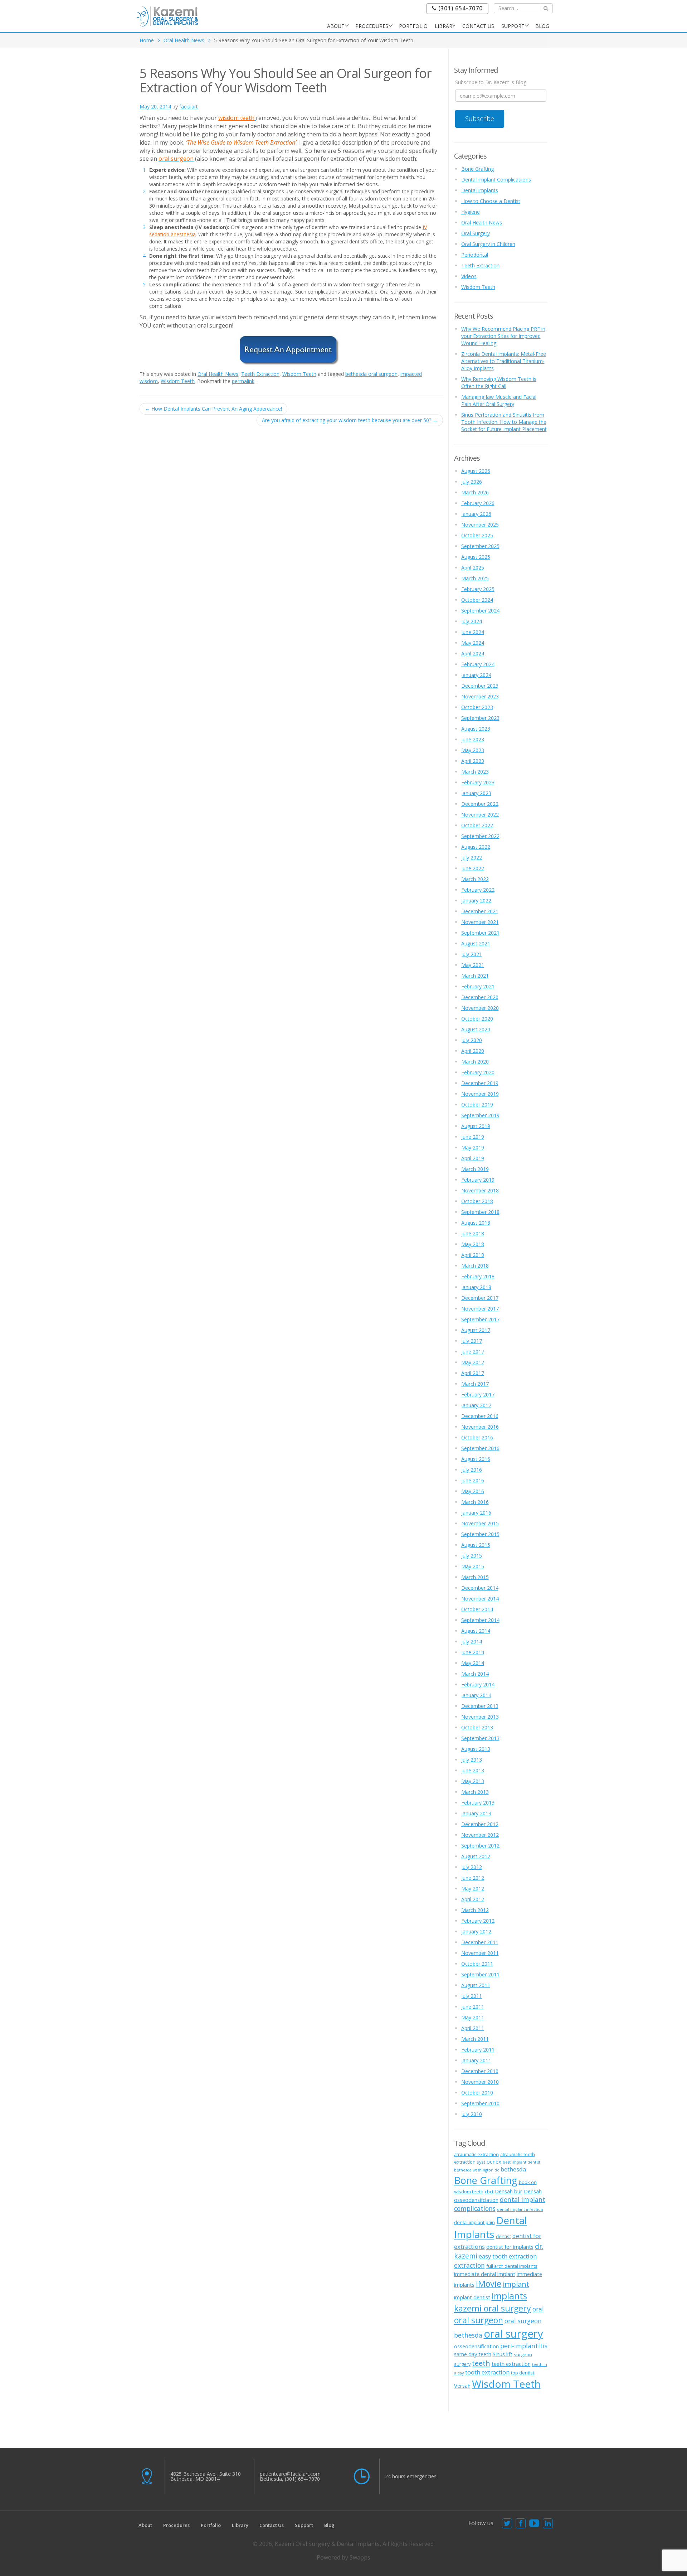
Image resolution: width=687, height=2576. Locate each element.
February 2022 (478, 890)
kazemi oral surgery (493, 2308)
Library (445, 26)
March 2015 (475, 1577)
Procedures (372, 26)
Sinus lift (503, 2354)
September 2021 (480, 933)
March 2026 (475, 492)
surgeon (523, 2354)
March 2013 (475, 1792)
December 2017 (480, 1298)
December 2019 (480, 1083)
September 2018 (480, 1212)
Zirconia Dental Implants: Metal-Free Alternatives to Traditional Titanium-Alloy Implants (504, 361)
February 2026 (478, 503)
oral (538, 2309)
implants (509, 2296)
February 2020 (478, 1072)
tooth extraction (487, 2372)
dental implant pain (474, 2222)
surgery (462, 2364)
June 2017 (473, 1352)
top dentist (523, 2373)
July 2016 (472, 1470)
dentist (503, 2236)
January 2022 (476, 900)
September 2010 (480, 2103)
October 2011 (477, 1964)
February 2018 (478, 1276)
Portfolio (413, 26)
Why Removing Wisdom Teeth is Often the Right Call (499, 382)
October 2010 (477, 2093)
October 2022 (477, 825)
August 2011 (476, 1985)
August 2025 (476, 557)
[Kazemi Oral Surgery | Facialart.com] (167, 16)
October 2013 (477, 1727)
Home (147, 40)
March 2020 (475, 1062)
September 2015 (480, 1534)
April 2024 (473, 653)
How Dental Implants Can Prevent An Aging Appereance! (213, 409)
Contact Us (478, 26)
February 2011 (478, 2050)
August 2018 (476, 1223)
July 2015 (472, 1556)
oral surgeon (479, 2320)
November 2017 (480, 1309)
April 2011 (473, 2028)
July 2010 (472, 2114)
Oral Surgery (476, 233)
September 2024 (480, 611)
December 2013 (480, 1706)
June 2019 (473, 1137)
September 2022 (480, 836)
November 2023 (480, 696)
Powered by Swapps (343, 2557)
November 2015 (480, 1523)
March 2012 (475, 1910)
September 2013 (480, 1738)
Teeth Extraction (260, 374)
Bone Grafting (478, 169)
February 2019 (478, 1180)
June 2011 (473, 2007)
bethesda (513, 2169)
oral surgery (513, 2334)
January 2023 (476, 793)
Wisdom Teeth (299, 374)
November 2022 (480, 815)
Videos (469, 276)
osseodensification (476, 2346)
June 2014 (473, 1652)
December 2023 (480, 686)
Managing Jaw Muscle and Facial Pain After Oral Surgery (499, 400)
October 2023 (477, 707)
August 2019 (476, 1126)
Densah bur (509, 2191)
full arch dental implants (512, 2266)
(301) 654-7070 (460, 8)
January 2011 (476, 2060)
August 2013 (476, 1749)
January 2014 (476, 1695)
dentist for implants (510, 2247)
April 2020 (473, 1051)
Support (513, 26)
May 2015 (473, 1566)
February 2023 (478, 782)
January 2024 (476, 675)
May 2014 (473, 1663)
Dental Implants (480, 190)
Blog (542, 26)
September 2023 (480, 718)
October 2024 (477, 600)
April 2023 (473, 761)
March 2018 (475, 1266)
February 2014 (478, 1684)
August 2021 (476, 943)
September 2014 (480, 1620)
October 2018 (477, 1201)
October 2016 (477, 1437)
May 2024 (473, 643)
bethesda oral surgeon (371, 374)
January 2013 (476, 1813)
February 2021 (478, 986)
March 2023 (475, 772)
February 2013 (478, 1803)
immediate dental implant (485, 2274)
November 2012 (480, 1835)
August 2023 (476, 729)
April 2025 (473, 568)
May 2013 (473, 1781)
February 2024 (478, 664)
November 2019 (480, 1094)
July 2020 (472, 1040)
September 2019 (480, 1115)
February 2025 (478, 589)
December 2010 (480, 2071)
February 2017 (478, 1394)
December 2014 (480, 1588)
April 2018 (473, 1255)
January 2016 (476, 1513)
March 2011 (475, 2039)
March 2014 (475, 1674)
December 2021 (480, 911)
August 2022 (476, 847)
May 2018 (473, 1244)
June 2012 (473, 1878)
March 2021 (475, 976)
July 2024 (472, 621)
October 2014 (477, 1609)
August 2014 (476, 1631)
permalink (243, 381)
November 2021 (480, 922)
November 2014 (480, 1599)
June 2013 (473, 1770)
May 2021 (473, 965)
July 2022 (472, 858)
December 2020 (480, 997)
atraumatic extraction (476, 2154)
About (336, 26)
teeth (481, 2363)
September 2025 (480, 546)
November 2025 (480, 525)
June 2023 (473, 739)
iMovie (489, 2284)
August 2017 (476, 1330)
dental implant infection (520, 2209)
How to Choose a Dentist (491, 201)
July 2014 (472, 1642)
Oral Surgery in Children (488, 244)
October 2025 (477, 535)
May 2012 (473, 1889)
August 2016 (476, 1459)
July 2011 (472, 1996)
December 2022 (480, 804)
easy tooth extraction (508, 2256)
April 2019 (473, 1158)
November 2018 (480, 1190)
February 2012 (478, 1921)
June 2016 (473, 1480)
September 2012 (480, 1846)
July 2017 (472, 1341)
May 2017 (473, 1362)
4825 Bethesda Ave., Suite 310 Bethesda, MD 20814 (206, 2476)
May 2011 (473, 2017)
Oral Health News (184, 40)
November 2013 (480, 1717)
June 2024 (473, 632)
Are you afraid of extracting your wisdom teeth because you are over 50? (350, 420)
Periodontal (475, 255)
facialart (189, 106)
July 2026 (472, 482)
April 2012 (473, 1899)
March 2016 (475, 1502)
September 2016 (480, 1448)
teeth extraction (511, 2364)
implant (516, 2284)
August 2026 (476, 471)
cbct (489, 2192)
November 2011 (480, 1953)
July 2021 (472, 954)
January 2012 (476, 1931)
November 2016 (480, 1427)
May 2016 (473, 1491)
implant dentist (472, 2297)
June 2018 (473, 1233)
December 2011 (480, 1942)
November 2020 (480, 1008)
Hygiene (471, 212)
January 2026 (476, 514)
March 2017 (475, 1384)
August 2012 (476, 1856)
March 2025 (475, 578)
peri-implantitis (524, 2346)
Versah (462, 2386)
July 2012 (472, 1867)
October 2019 (477, 1105)
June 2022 (473, 868)
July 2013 (472, 1760)
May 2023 (473, 750)
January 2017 (476, 1405)
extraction (469, 2265)
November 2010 (480, 2082)
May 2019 (473, 1147)
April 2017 (473, 1373)
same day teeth (473, 2354)
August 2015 (476, 1545)
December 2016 (480, 1416)
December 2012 (480, 1824)
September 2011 (480, 1974)
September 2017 (480, 1319)
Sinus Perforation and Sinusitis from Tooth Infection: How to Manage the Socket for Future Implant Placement (504, 422)
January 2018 (476, 1287)
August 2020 (476, 1029)
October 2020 (477, 1019)
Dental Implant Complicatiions (496, 180)
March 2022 (475, 879)
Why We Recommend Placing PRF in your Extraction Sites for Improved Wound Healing (503, 336)
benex (494, 2161)
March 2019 (475, 1169)
